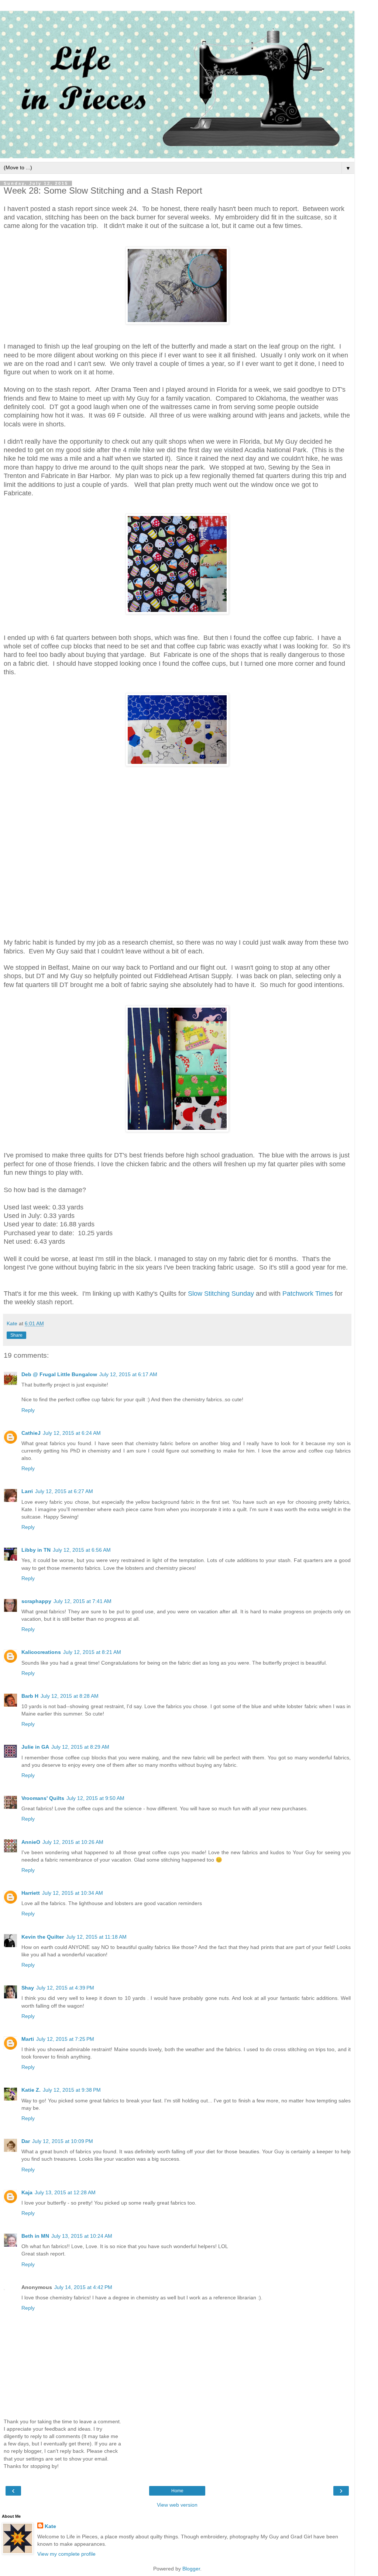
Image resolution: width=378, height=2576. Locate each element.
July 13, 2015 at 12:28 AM (65, 2192)
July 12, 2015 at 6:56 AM (82, 1550)
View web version (177, 2505)
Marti (28, 2039)
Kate (50, 2526)
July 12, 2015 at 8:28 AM (70, 1696)
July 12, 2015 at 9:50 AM (95, 1798)
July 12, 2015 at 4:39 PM (65, 1988)
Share (16, 1335)
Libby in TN (36, 1550)
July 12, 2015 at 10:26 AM (73, 1842)
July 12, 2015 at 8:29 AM (80, 1747)
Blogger (191, 2569)
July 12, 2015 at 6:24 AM (72, 1433)
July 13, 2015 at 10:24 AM (82, 2236)
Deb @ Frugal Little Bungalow (59, 1374)
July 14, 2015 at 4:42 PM (83, 2287)
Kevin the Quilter (43, 1937)
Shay (28, 1988)
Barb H (30, 1696)
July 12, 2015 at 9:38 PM (72, 2090)
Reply (28, 1410)
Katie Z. (31, 2090)
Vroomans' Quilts (43, 1798)
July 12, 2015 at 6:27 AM (64, 1491)
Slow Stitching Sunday (221, 1294)
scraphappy (36, 1601)
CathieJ (31, 1433)
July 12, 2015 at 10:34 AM (73, 1893)
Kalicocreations (41, 1652)
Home (177, 2491)
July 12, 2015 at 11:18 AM (96, 1937)
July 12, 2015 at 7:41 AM (83, 1601)
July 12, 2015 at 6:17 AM (128, 1374)
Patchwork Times (308, 1294)
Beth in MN (35, 2236)
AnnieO (31, 1842)
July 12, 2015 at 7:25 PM (65, 2039)
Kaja (27, 2192)
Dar (26, 2141)
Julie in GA (35, 1747)
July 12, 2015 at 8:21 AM (92, 1652)
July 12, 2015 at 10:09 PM (63, 2141)
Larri (27, 1491)
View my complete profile (66, 2554)
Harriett (31, 1893)
